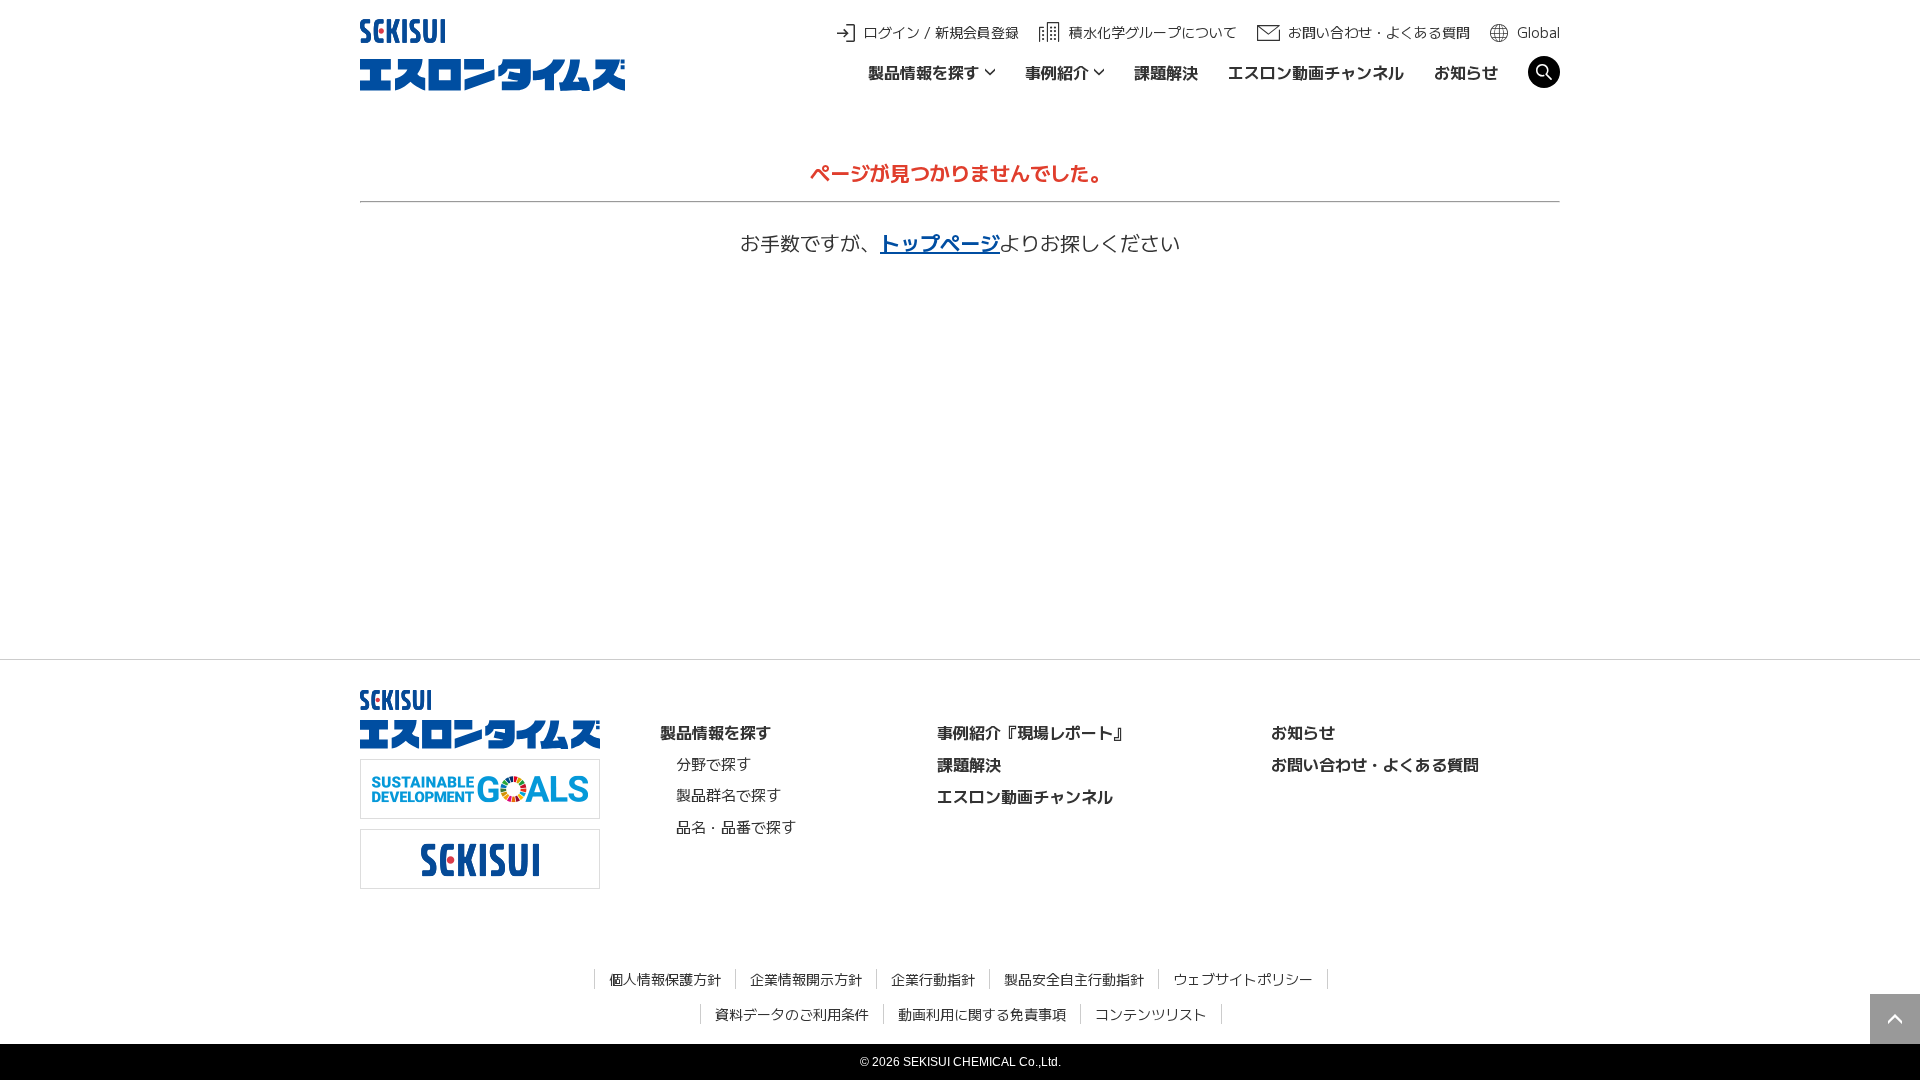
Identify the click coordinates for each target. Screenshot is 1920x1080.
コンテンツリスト (1151, 1014)
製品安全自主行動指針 (1074, 979)
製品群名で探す (728, 794)
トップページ (940, 242)
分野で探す (713, 763)
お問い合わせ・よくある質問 (1379, 32)
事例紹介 (1057, 72)
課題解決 (1166, 72)
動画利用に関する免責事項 (982, 1014)
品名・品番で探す (736, 826)
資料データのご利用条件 (792, 1014)
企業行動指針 (933, 979)
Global (1538, 32)
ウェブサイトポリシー (1243, 979)
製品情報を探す (924, 72)
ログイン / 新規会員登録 (941, 32)
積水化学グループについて (1153, 32)
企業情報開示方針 (806, 979)
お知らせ (1466, 72)
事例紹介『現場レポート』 (1033, 732)
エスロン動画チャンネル (1316, 72)
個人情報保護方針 (665, 979)
